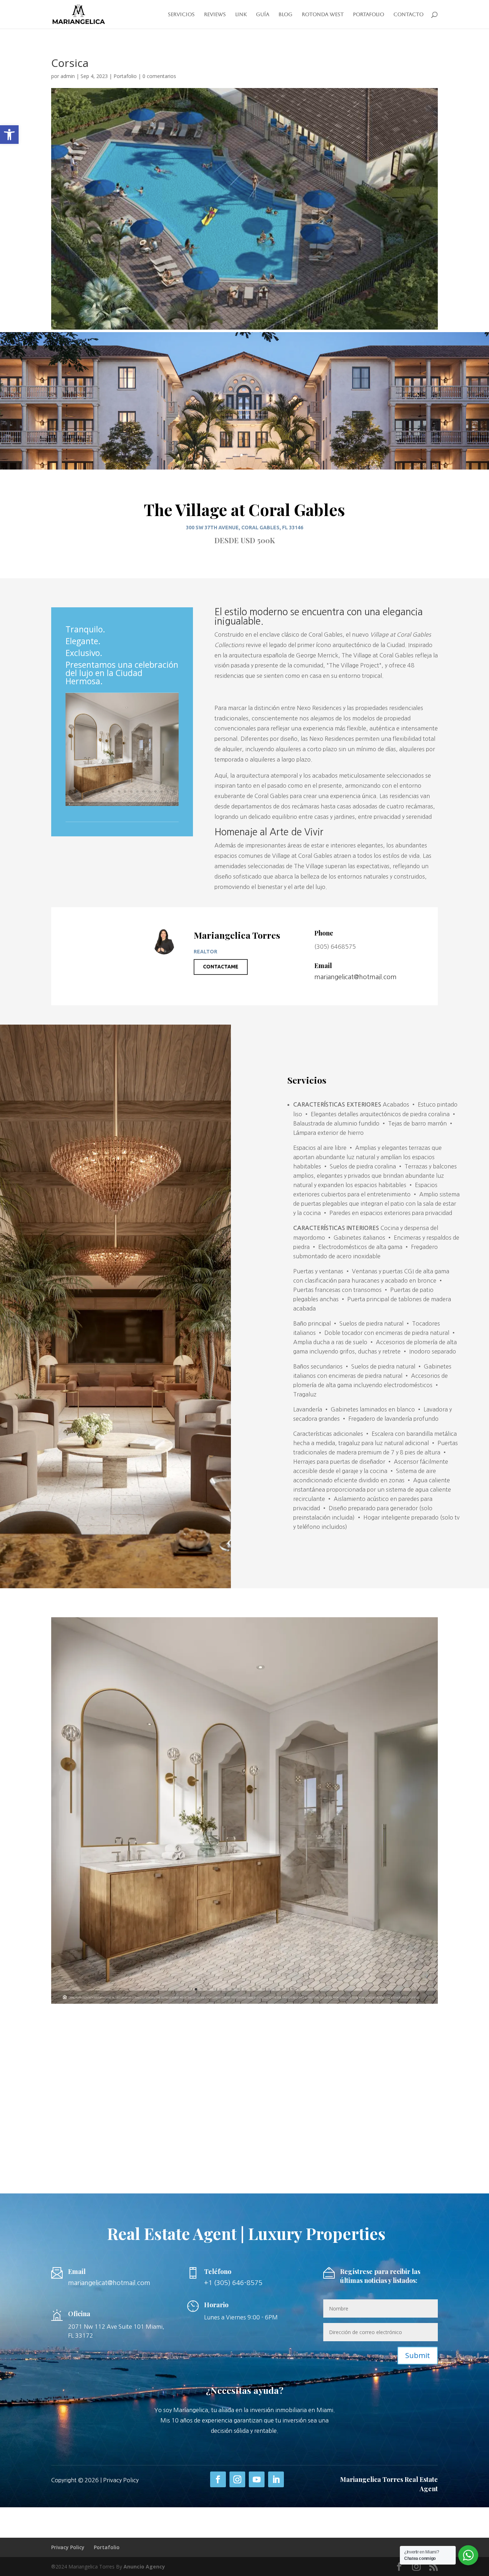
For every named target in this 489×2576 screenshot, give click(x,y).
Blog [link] (285, 14)
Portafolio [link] (369, 14)
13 (143, 791)
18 (174, 791)
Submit (418, 2355)
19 (299, 1989)
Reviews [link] (215, 14)
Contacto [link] (408, 14)
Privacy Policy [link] (121, 2480)
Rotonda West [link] (323, 14)
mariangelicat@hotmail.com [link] (355, 977)
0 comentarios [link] (159, 76)
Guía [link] (263, 14)
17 (168, 791)
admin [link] (68, 76)
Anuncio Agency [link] (144, 2567)
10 (125, 791)
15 (156, 791)
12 (137, 791)
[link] (9, 135)
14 (149, 791)
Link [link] (241, 14)
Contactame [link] (221, 967)
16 (162, 791)
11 (131, 791)
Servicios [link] (181, 14)
